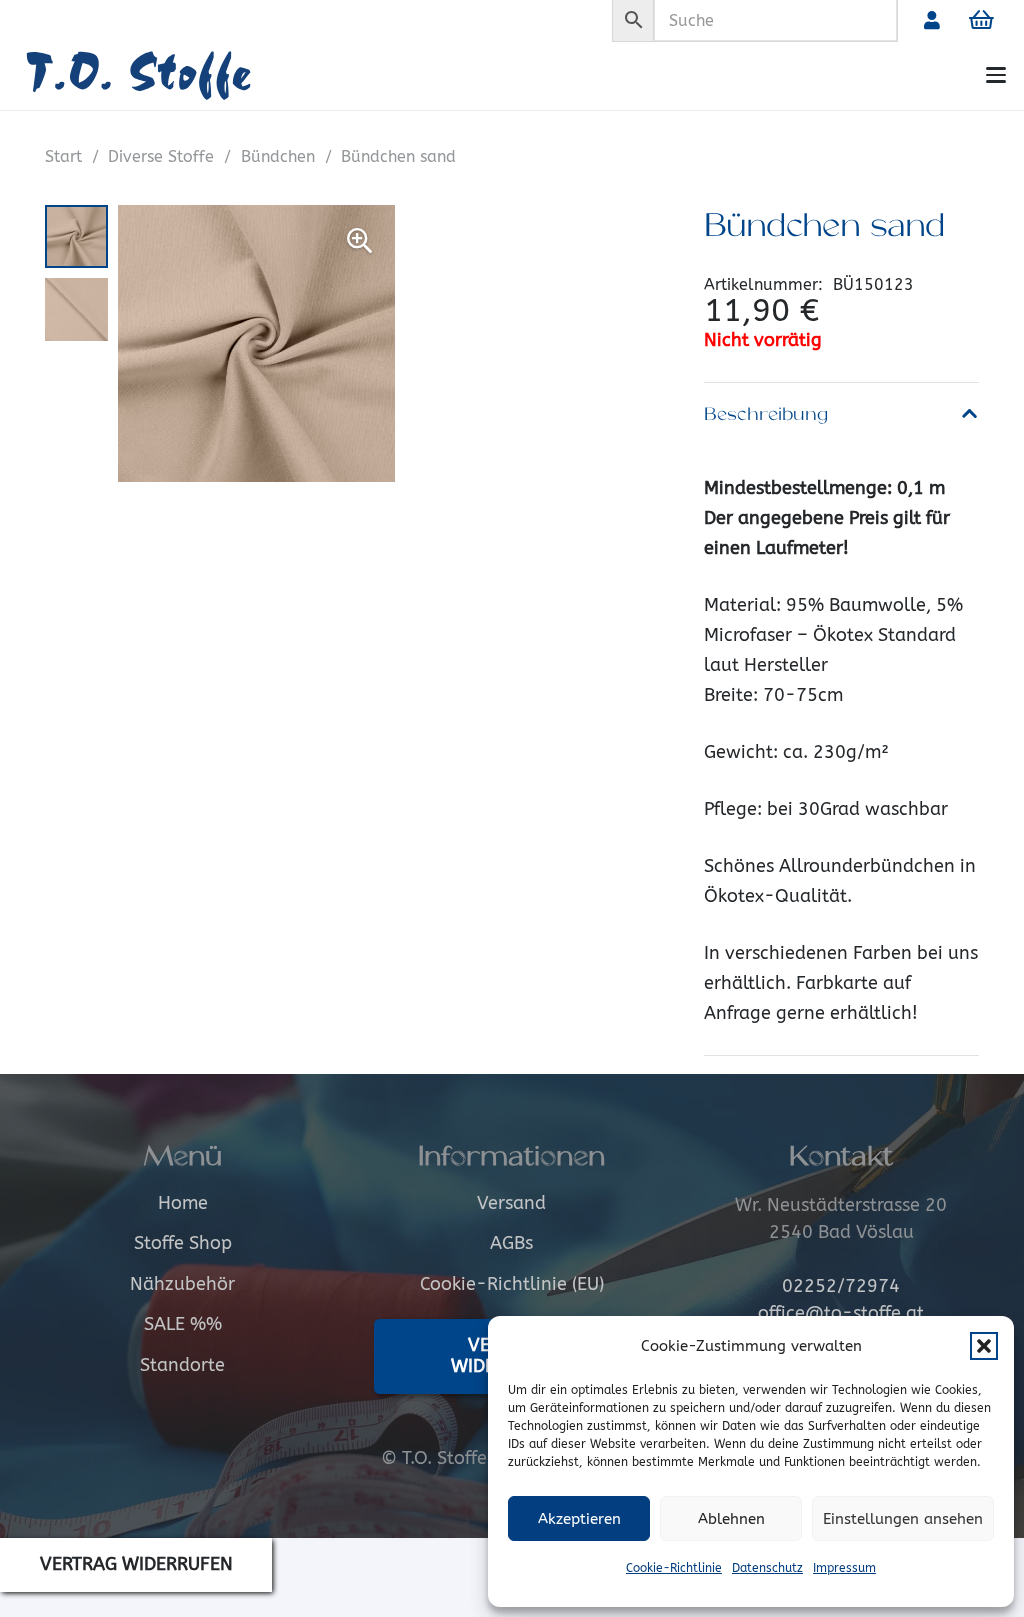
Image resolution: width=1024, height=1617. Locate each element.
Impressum (844, 1568)
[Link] (932, 20)
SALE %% (183, 1324)
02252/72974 (841, 1286)
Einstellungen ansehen (903, 1519)
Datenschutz (767, 1568)
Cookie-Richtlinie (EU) (512, 1284)
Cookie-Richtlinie (674, 1568)
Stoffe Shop (183, 1243)
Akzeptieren (579, 1519)
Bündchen (278, 156)
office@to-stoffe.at (841, 1313)
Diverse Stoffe (161, 156)
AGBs (511, 1243)
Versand (511, 1203)
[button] (984, 1346)
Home (183, 1203)
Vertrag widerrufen (136, 1564)
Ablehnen (731, 1519)
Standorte (182, 1365)
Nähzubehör (182, 1284)
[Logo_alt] (168, 75)
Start (63, 156)
